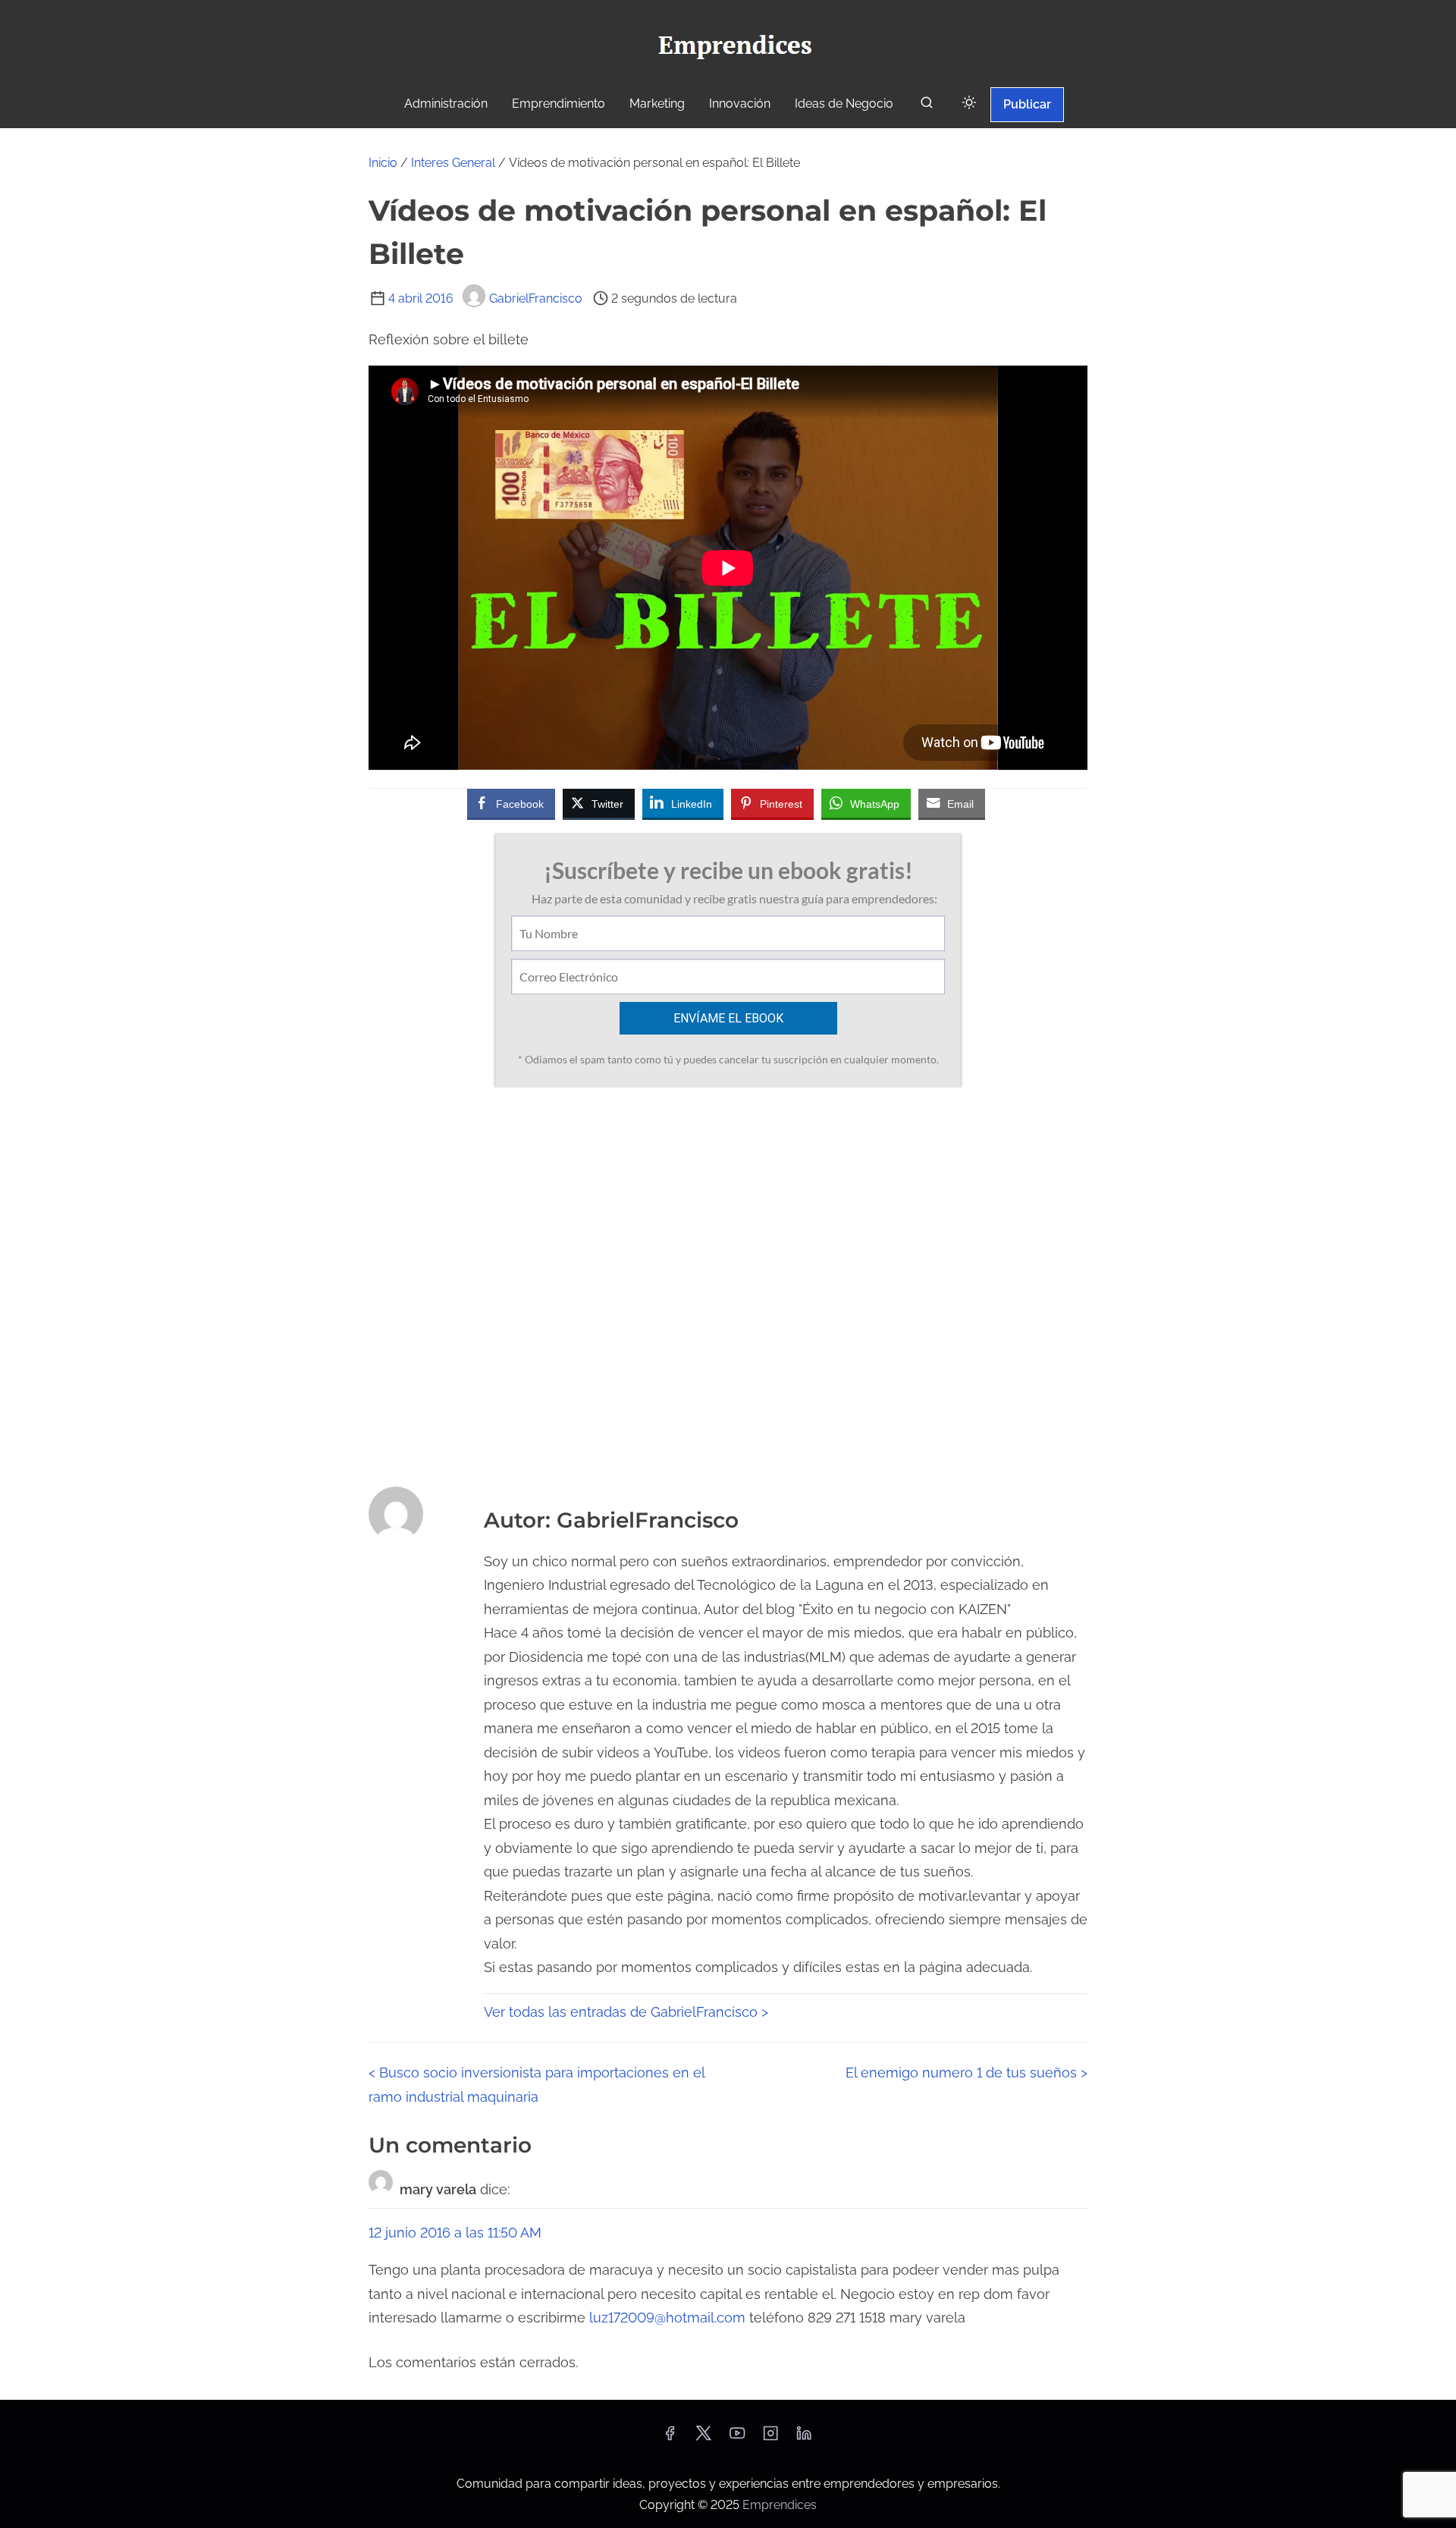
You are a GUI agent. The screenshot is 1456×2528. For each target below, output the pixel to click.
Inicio (383, 163)
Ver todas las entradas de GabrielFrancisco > (626, 2012)
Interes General (453, 163)
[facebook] (670, 2438)
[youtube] (737, 2438)
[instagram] (770, 2438)
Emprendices (780, 2505)
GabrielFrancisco (536, 298)
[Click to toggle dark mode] (969, 104)
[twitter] (703, 2438)
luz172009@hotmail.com (667, 2318)
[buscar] (927, 106)
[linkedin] (804, 2438)
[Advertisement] (728, 1283)
